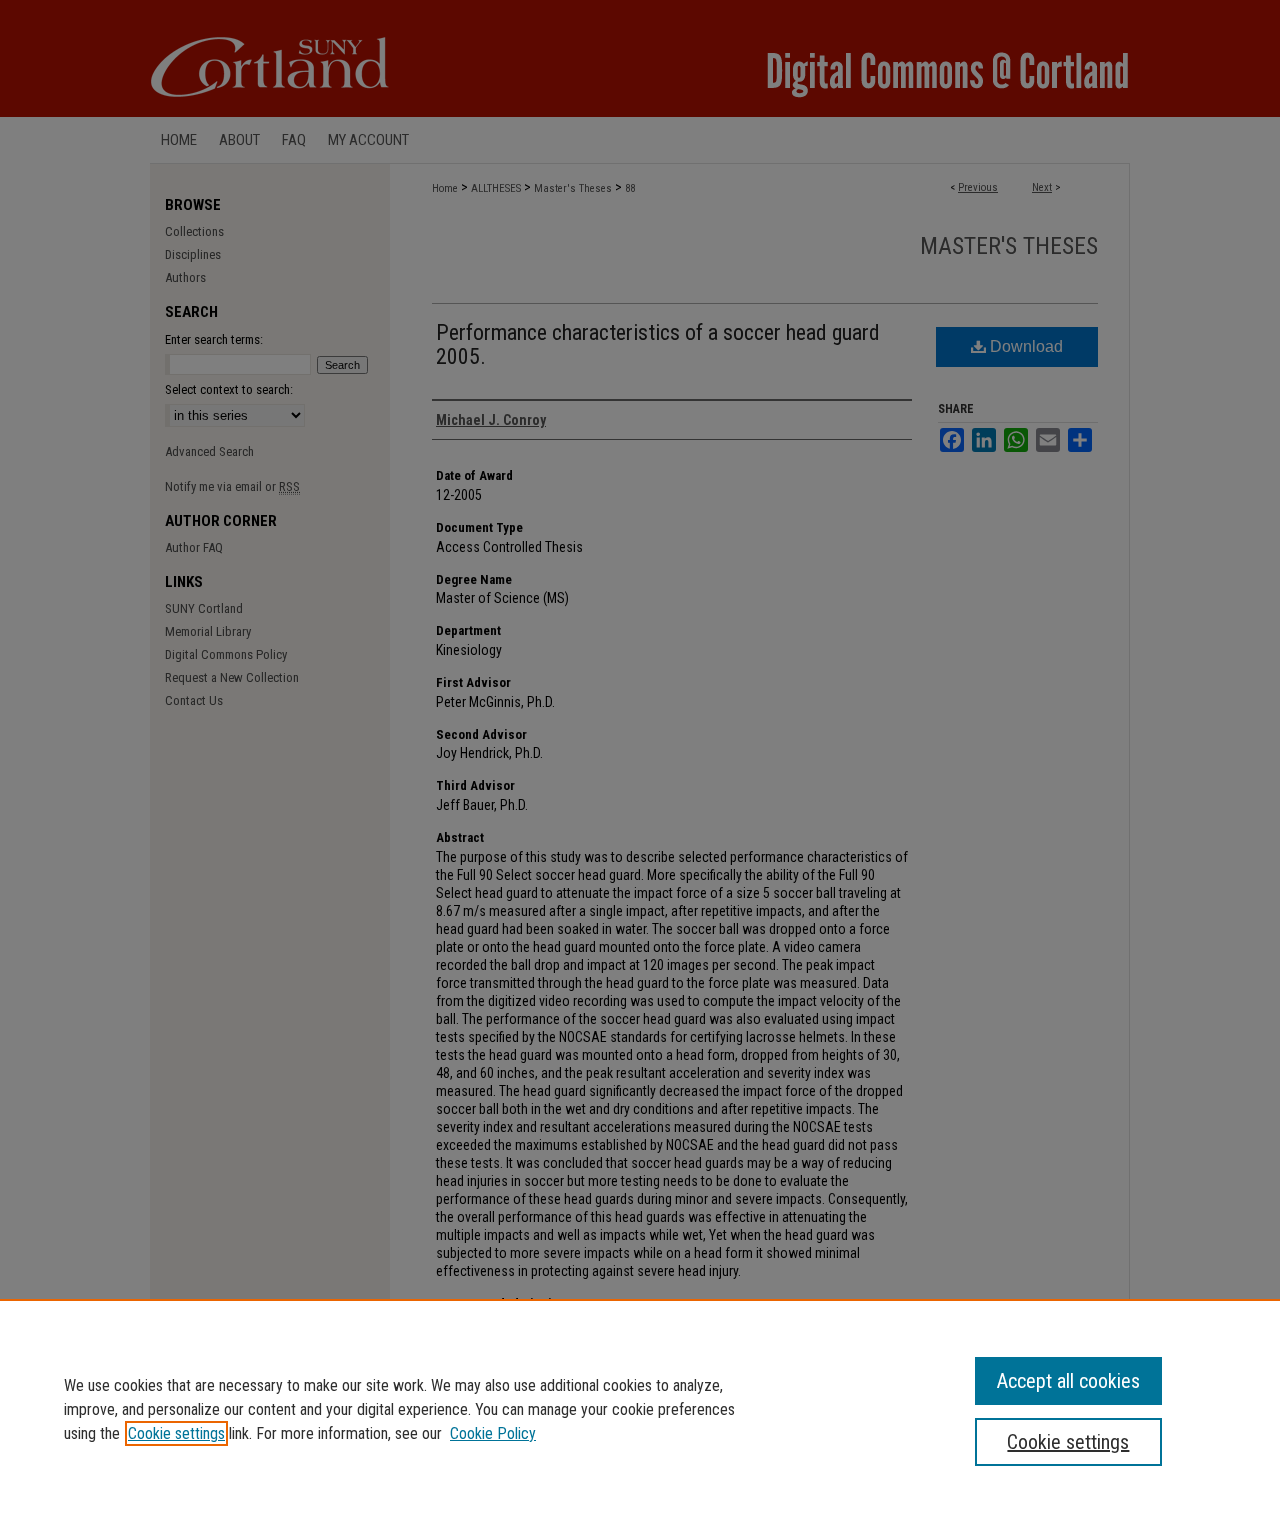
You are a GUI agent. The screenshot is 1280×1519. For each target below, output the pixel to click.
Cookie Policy (493, 1433)
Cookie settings (176, 1433)
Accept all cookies (1068, 1381)
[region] (640, 1409)
